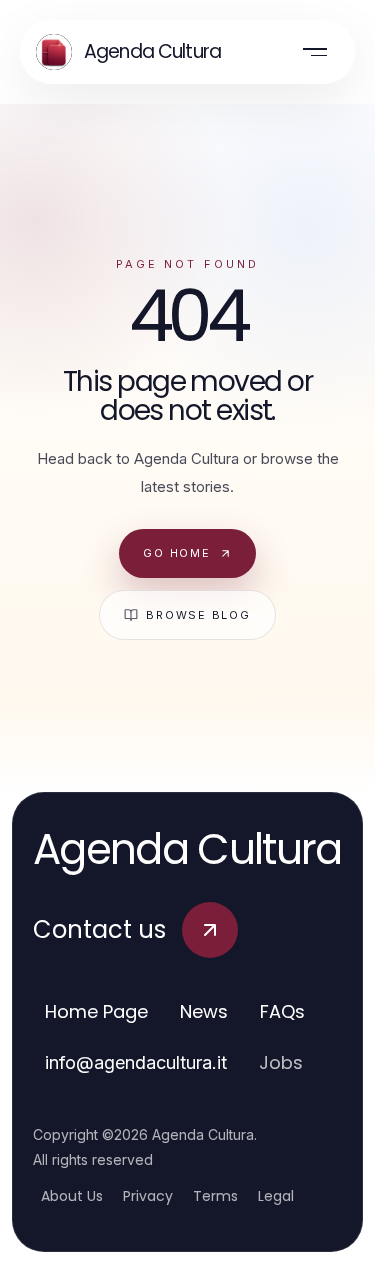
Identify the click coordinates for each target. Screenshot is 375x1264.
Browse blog (198, 615)
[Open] (315, 52)
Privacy (148, 1196)
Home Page (96, 1011)
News (204, 1011)
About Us (72, 1196)
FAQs (282, 1011)
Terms (215, 1196)
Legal (276, 1196)
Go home (176, 553)
